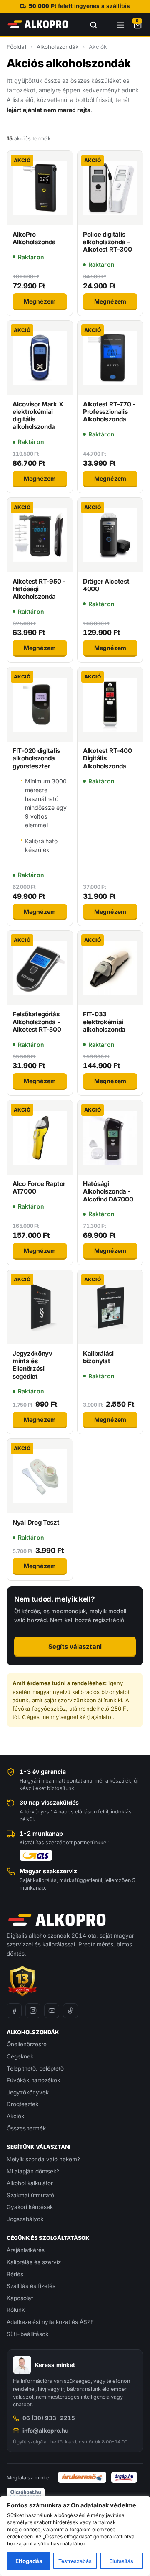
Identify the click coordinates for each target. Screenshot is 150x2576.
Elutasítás (121, 2561)
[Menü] (116, 24)
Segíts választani (75, 1646)
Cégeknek (20, 2056)
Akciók (15, 2116)
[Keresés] (89, 24)
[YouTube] (52, 2011)
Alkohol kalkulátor (30, 2183)
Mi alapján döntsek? (33, 2171)
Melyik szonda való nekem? (43, 2159)
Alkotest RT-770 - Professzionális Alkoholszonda (109, 412)
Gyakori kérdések (30, 2207)
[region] (75, 2536)
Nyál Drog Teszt (36, 1522)
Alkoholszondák (57, 47)
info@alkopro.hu (45, 2431)
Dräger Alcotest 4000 (106, 585)
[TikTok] (70, 2011)
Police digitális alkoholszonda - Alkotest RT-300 (107, 242)
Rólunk (16, 2310)
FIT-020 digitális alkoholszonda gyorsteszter (36, 758)
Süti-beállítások (27, 2334)
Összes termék (26, 2128)
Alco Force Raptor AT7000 (39, 1187)
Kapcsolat (20, 2298)
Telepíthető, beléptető (35, 2068)
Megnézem (40, 301)
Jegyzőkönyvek (28, 2092)
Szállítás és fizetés (31, 2286)
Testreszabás (75, 2561)
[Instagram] (33, 2011)
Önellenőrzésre (27, 2044)
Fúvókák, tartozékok (33, 2080)
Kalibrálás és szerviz (34, 2262)
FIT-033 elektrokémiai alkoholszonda (104, 1022)
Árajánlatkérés (26, 2250)
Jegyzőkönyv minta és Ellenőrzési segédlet (32, 1365)
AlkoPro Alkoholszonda (34, 238)
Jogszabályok (25, 2219)
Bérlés (15, 2274)
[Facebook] (14, 2011)
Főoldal (16, 47)
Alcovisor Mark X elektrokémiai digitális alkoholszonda (38, 416)
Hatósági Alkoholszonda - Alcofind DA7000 (108, 1191)
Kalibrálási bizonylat (98, 1357)
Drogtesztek (22, 2104)
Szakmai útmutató (30, 2195)
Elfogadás (29, 2561)
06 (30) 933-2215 (49, 2418)
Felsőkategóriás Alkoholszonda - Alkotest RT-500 (37, 1022)
